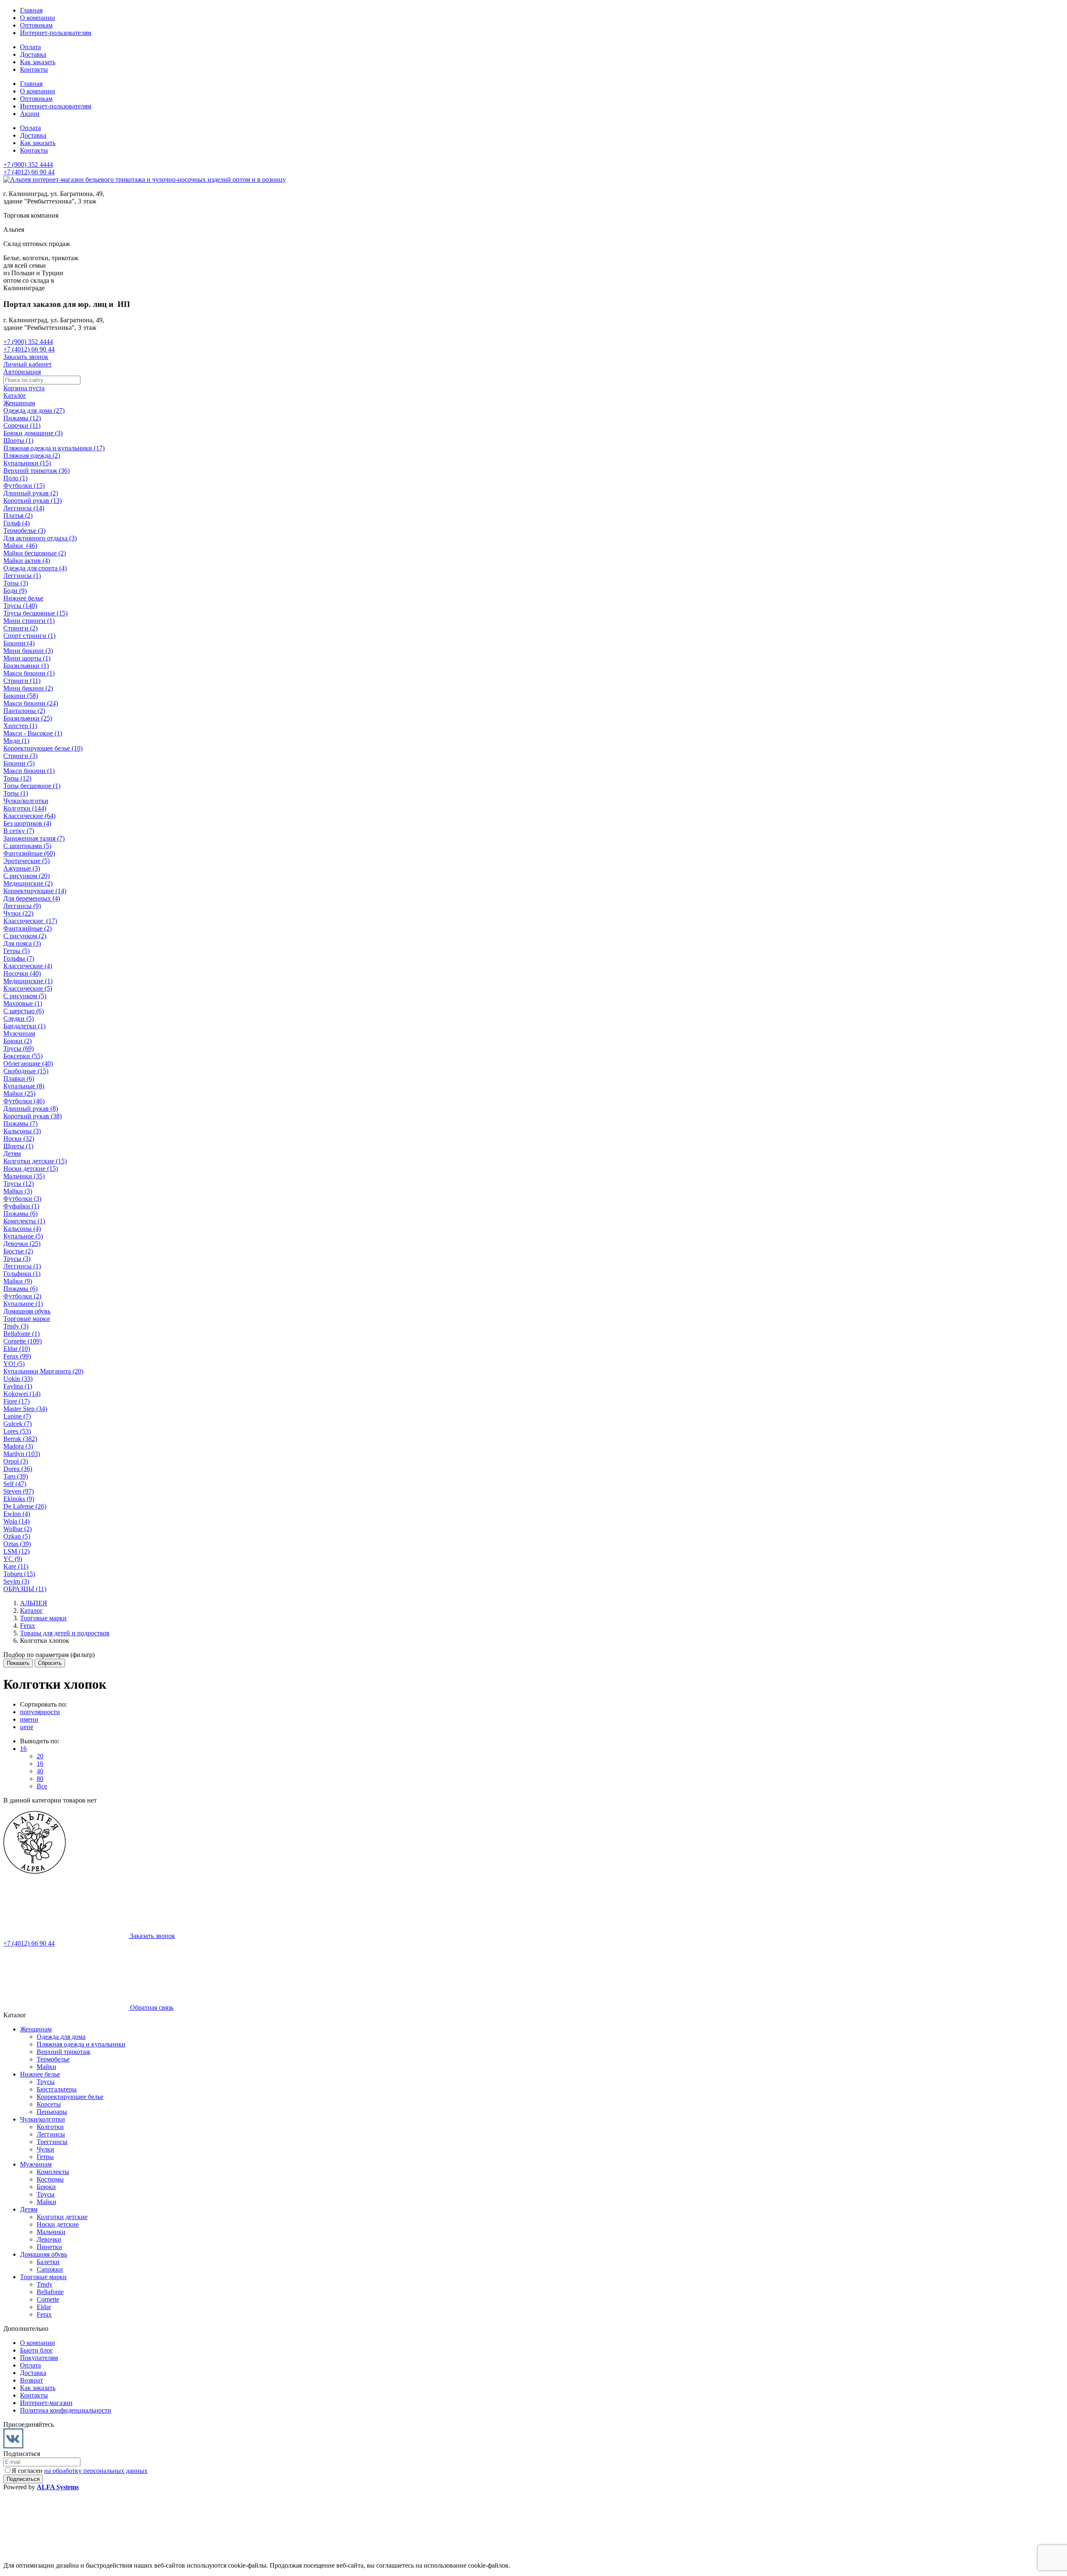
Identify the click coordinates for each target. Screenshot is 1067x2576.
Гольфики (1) (22, 1274)
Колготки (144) (25, 808)
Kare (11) (16, 1566)
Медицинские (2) (28, 883)
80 (40, 1779)
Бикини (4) (19, 643)
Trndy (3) (16, 1326)
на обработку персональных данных (96, 2471)
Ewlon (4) (17, 1514)
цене (27, 1727)
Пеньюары (52, 2112)
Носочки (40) (22, 973)
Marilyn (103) (22, 1454)
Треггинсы (52, 2142)
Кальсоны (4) (22, 1229)
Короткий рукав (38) (33, 1116)
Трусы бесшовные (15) (35, 613)
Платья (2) (18, 516)
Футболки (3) (22, 1199)
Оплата (30, 47)
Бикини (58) (21, 696)
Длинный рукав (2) (31, 493)
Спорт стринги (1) (29, 636)
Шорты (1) (18, 441)
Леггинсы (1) (22, 576)
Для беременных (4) (32, 898)
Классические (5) (28, 988)
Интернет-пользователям (56, 33)
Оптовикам (36, 25)
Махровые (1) (23, 1003)
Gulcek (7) (18, 1424)
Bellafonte (50, 2292)
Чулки (45, 2149)
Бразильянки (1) (26, 666)
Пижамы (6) (20, 1214)
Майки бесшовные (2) (35, 553)
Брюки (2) (18, 1041)
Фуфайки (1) (21, 1206)
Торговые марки (27, 1319)
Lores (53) (17, 1431)
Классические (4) (28, 966)
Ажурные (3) (22, 868)
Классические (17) (30, 921)
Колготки (50, 2127)
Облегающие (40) (28, 1063)
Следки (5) (19, 1018)
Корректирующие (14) (35, 891)
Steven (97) (19, 1491)
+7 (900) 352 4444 (28, 164)
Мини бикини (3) (28, 651)
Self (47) (15, 1484)
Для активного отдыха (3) (40, 538)
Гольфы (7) (19, 958)
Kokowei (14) (22, 1394)
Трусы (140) (20, 606)
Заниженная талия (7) (34, 838)
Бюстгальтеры (57, 2089)
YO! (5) (14, 1364)
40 (40, 1771)
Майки (46, 2067)
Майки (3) (18, 1191)
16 (23, 1749)
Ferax (44, 2314)
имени (29, 1719)
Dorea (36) (18, 1469)
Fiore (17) (16, 1401)
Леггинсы (51, 2134)
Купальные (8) (24, 1086)
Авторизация (22, 372)
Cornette (48, 2299)
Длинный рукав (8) (31, 1108)
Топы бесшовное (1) (32, 786)
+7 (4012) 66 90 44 (29, 172)
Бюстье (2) (18, 1251)
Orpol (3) (16, 1461)
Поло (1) (15, 478)
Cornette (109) (23, 1341)
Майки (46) (20, 546)
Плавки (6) (19, 1078)
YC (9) (13, 1559)
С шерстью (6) (24, 1011)
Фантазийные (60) (29, 853)
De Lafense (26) (25, 1506)
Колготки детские (62, 2217)
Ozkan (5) (17, 1536)
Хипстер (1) (20, 726)
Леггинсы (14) (24, 508)
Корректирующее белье (70, 2097)
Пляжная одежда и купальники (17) (54, 448)
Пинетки (49, 2247)
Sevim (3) (16, 1581)
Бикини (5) (19, 763)
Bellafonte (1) (21, 1334)
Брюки (46, 2187)
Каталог (15, 395)
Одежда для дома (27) (34, 411)
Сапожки (50, 2269)
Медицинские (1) (28, 981)
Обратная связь (151, 2007)
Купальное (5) (23, 1236)
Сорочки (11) (22, 426)
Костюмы (50, 2179)
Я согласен (80, 2471)
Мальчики (51, 2232)
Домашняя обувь (27, 1311)
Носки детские (58, 2224)
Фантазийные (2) (28, 928)
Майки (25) (19, 1093)
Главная (31, 10)
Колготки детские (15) (35, 1161)
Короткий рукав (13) (33, 501)
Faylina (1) (18, 1386)
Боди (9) (15, 591)
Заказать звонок (26, 357)
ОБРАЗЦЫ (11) (25, 1589)
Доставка (33, 54)
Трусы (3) (17, 1259)
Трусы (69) (19, 1048)
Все (42, 1786)
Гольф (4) (16, 523)
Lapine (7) (17, 1416)
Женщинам (19, 403)
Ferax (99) (17, 1356)
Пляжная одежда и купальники (81, 2044)
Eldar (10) (17, 1349)
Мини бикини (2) (28, 688)
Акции (30, 114)
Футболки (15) (24, 486)
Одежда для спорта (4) (35, 568)
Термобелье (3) (24, 531)
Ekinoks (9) (19, 1499)
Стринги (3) (20, 756)
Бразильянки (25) (28, 718)
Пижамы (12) (22, 418)
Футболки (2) (22, 1296)
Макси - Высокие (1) (33, 733)
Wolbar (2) (18, 1529)
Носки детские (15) (31, 1169)
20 (40, 1756)
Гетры (45, 2157)
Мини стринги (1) (29, 621)
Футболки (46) (24, 1101)
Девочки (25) (22, 1244)
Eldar (44, 2307)
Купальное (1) (23, 1304)
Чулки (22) (18, 913)
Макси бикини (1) (29, 673)
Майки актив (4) (27, 561)
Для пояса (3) (22, 943)
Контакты (34, 69)
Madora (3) (18, 1446)
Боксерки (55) (23, 1056)
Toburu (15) (19, 1574)
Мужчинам (19, 1033)
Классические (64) (29, 816)
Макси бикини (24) (31, 703)
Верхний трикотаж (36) (36, 471)
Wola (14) (16, 1521)
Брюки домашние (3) (33, 433)
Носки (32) (19, 1139)
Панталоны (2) (24, 711)
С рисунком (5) (25, 996)
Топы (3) (16, 583)
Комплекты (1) (24, 1221)
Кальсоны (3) (22, 1131)
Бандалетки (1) (24, 1026)
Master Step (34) (25, 1409)
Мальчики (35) (24, 1176)
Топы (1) (16, 793)
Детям (12, 1154)
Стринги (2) (20, 628)
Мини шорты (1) (27, 658)
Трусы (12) (19, 1184)
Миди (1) (16, 741)
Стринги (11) (22, 681)
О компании (38, 18)
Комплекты (53, 2172)
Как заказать (38, 62)
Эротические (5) (26, 861)
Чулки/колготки (26, 801)
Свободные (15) (26, 1071)
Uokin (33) (18, 1379)
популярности (40, 1712)
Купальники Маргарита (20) (43, 1371)
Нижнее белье (23, 598)
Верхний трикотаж (64, 2052)
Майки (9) (18, 1281)
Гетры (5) (16, 951)
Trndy (45, 2284)
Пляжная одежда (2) (32, 456)
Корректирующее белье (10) (43, 748)
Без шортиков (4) (27, 823)
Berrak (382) (20, 1439)
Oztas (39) (17, 1544)
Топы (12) (17, 778)
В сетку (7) (19, 831)
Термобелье (53, 2059)
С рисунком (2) (25, 936)
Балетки (48, 2262)
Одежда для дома (61, 2037)
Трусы (46, 2082)
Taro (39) (16, 1476)
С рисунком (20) (26, 876)
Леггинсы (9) (22, 906)
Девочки (49, 2239)
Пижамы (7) (20, 1124)
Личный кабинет (28, 364)
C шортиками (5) (27, 846)
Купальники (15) (27, 463)
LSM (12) (16, 1551)
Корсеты (49, 2104)
